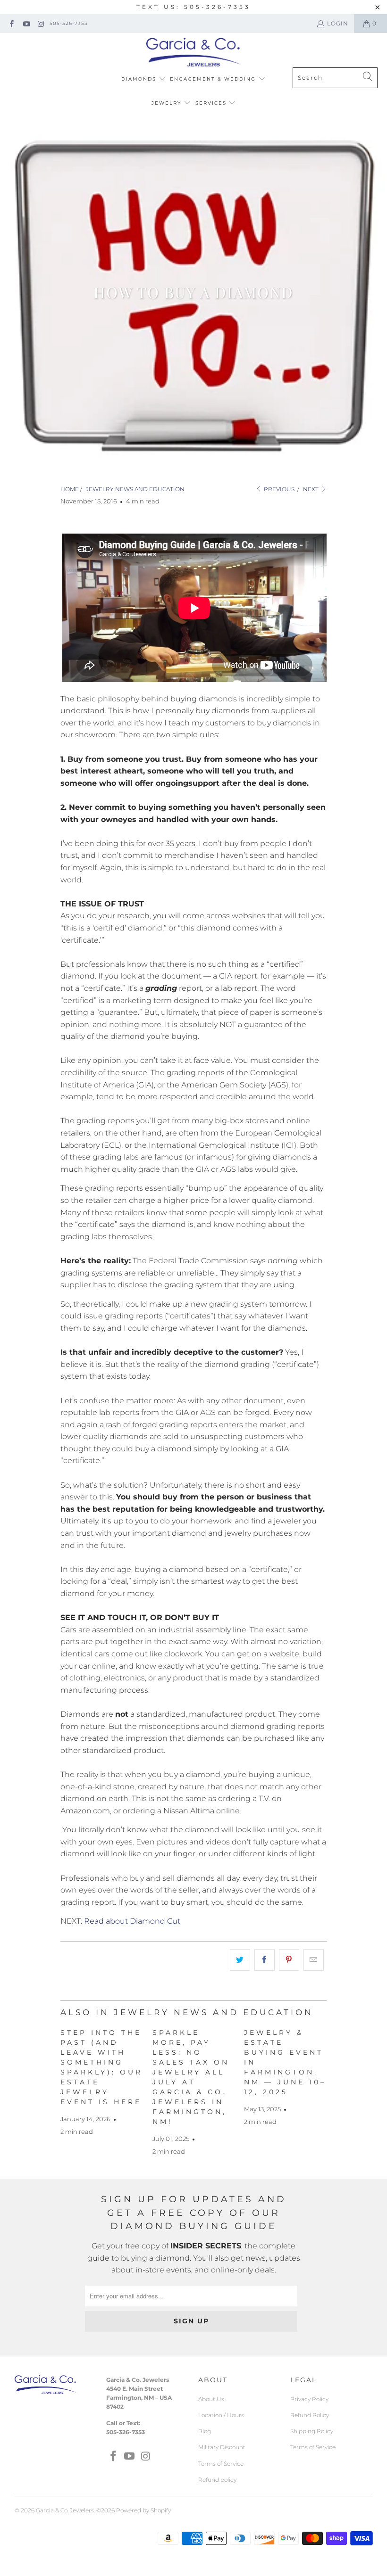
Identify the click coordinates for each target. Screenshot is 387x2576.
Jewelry (168, 103)
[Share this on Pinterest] (289, 1960)
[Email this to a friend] (314, 1960)
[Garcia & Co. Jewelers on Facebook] (11, 23)
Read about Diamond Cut (132, 1921)
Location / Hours (221, 2415)
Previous (278, 489)
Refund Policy (310, 2415)
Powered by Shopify (143, 2510)
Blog (205, 2431)
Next (311, 489)
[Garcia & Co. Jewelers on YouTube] (26, 23)
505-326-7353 (69, 23)
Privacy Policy (309, 2399)
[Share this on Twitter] (240, 1960)
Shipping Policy (312, 2431)
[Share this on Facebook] (265, 1960)
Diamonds (140, 79)
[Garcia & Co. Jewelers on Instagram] (41, 23)
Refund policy (217, 2480)
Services (212, 103)
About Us (211, 2399)
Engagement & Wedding (214, 79)
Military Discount (222, 2447)
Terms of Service (221, 2464)
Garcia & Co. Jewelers (65, 2510)
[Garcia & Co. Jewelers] (193, 53)
